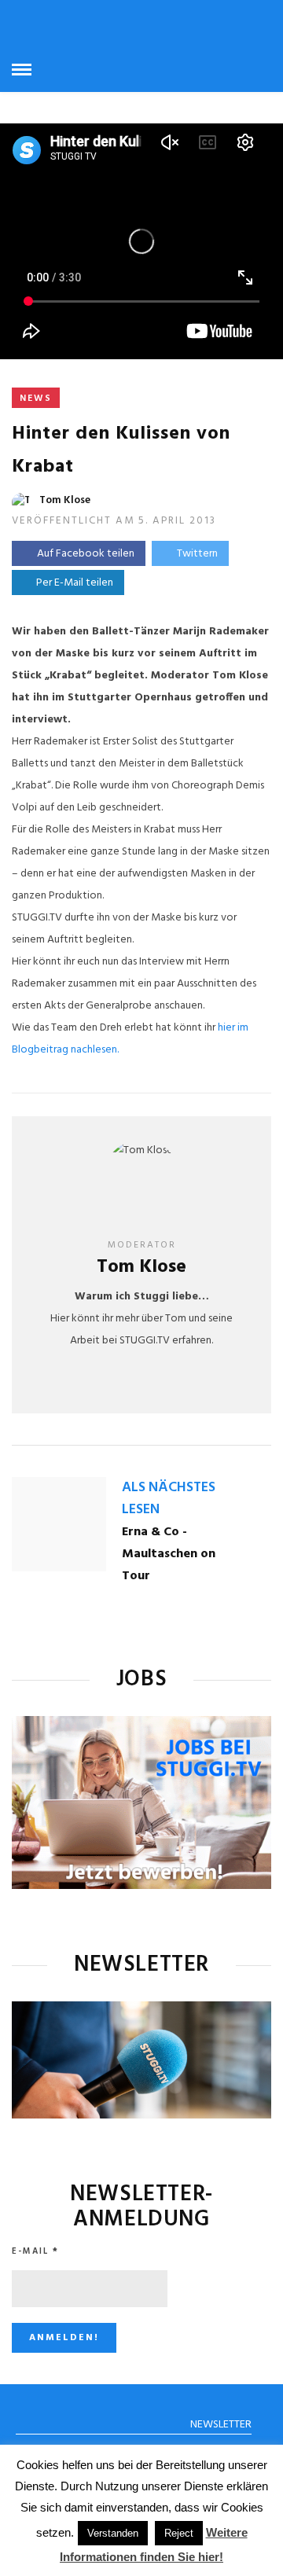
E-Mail (35, 2251)
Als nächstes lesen (169, 1499)
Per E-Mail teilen (72, 583)
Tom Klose (65, 500)
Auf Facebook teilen (86, 554)
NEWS (36, 399)
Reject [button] (179, 2533)
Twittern (197, 554)
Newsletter (221, 2425)
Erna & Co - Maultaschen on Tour (169, 1554)
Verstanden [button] (113, 2533)
